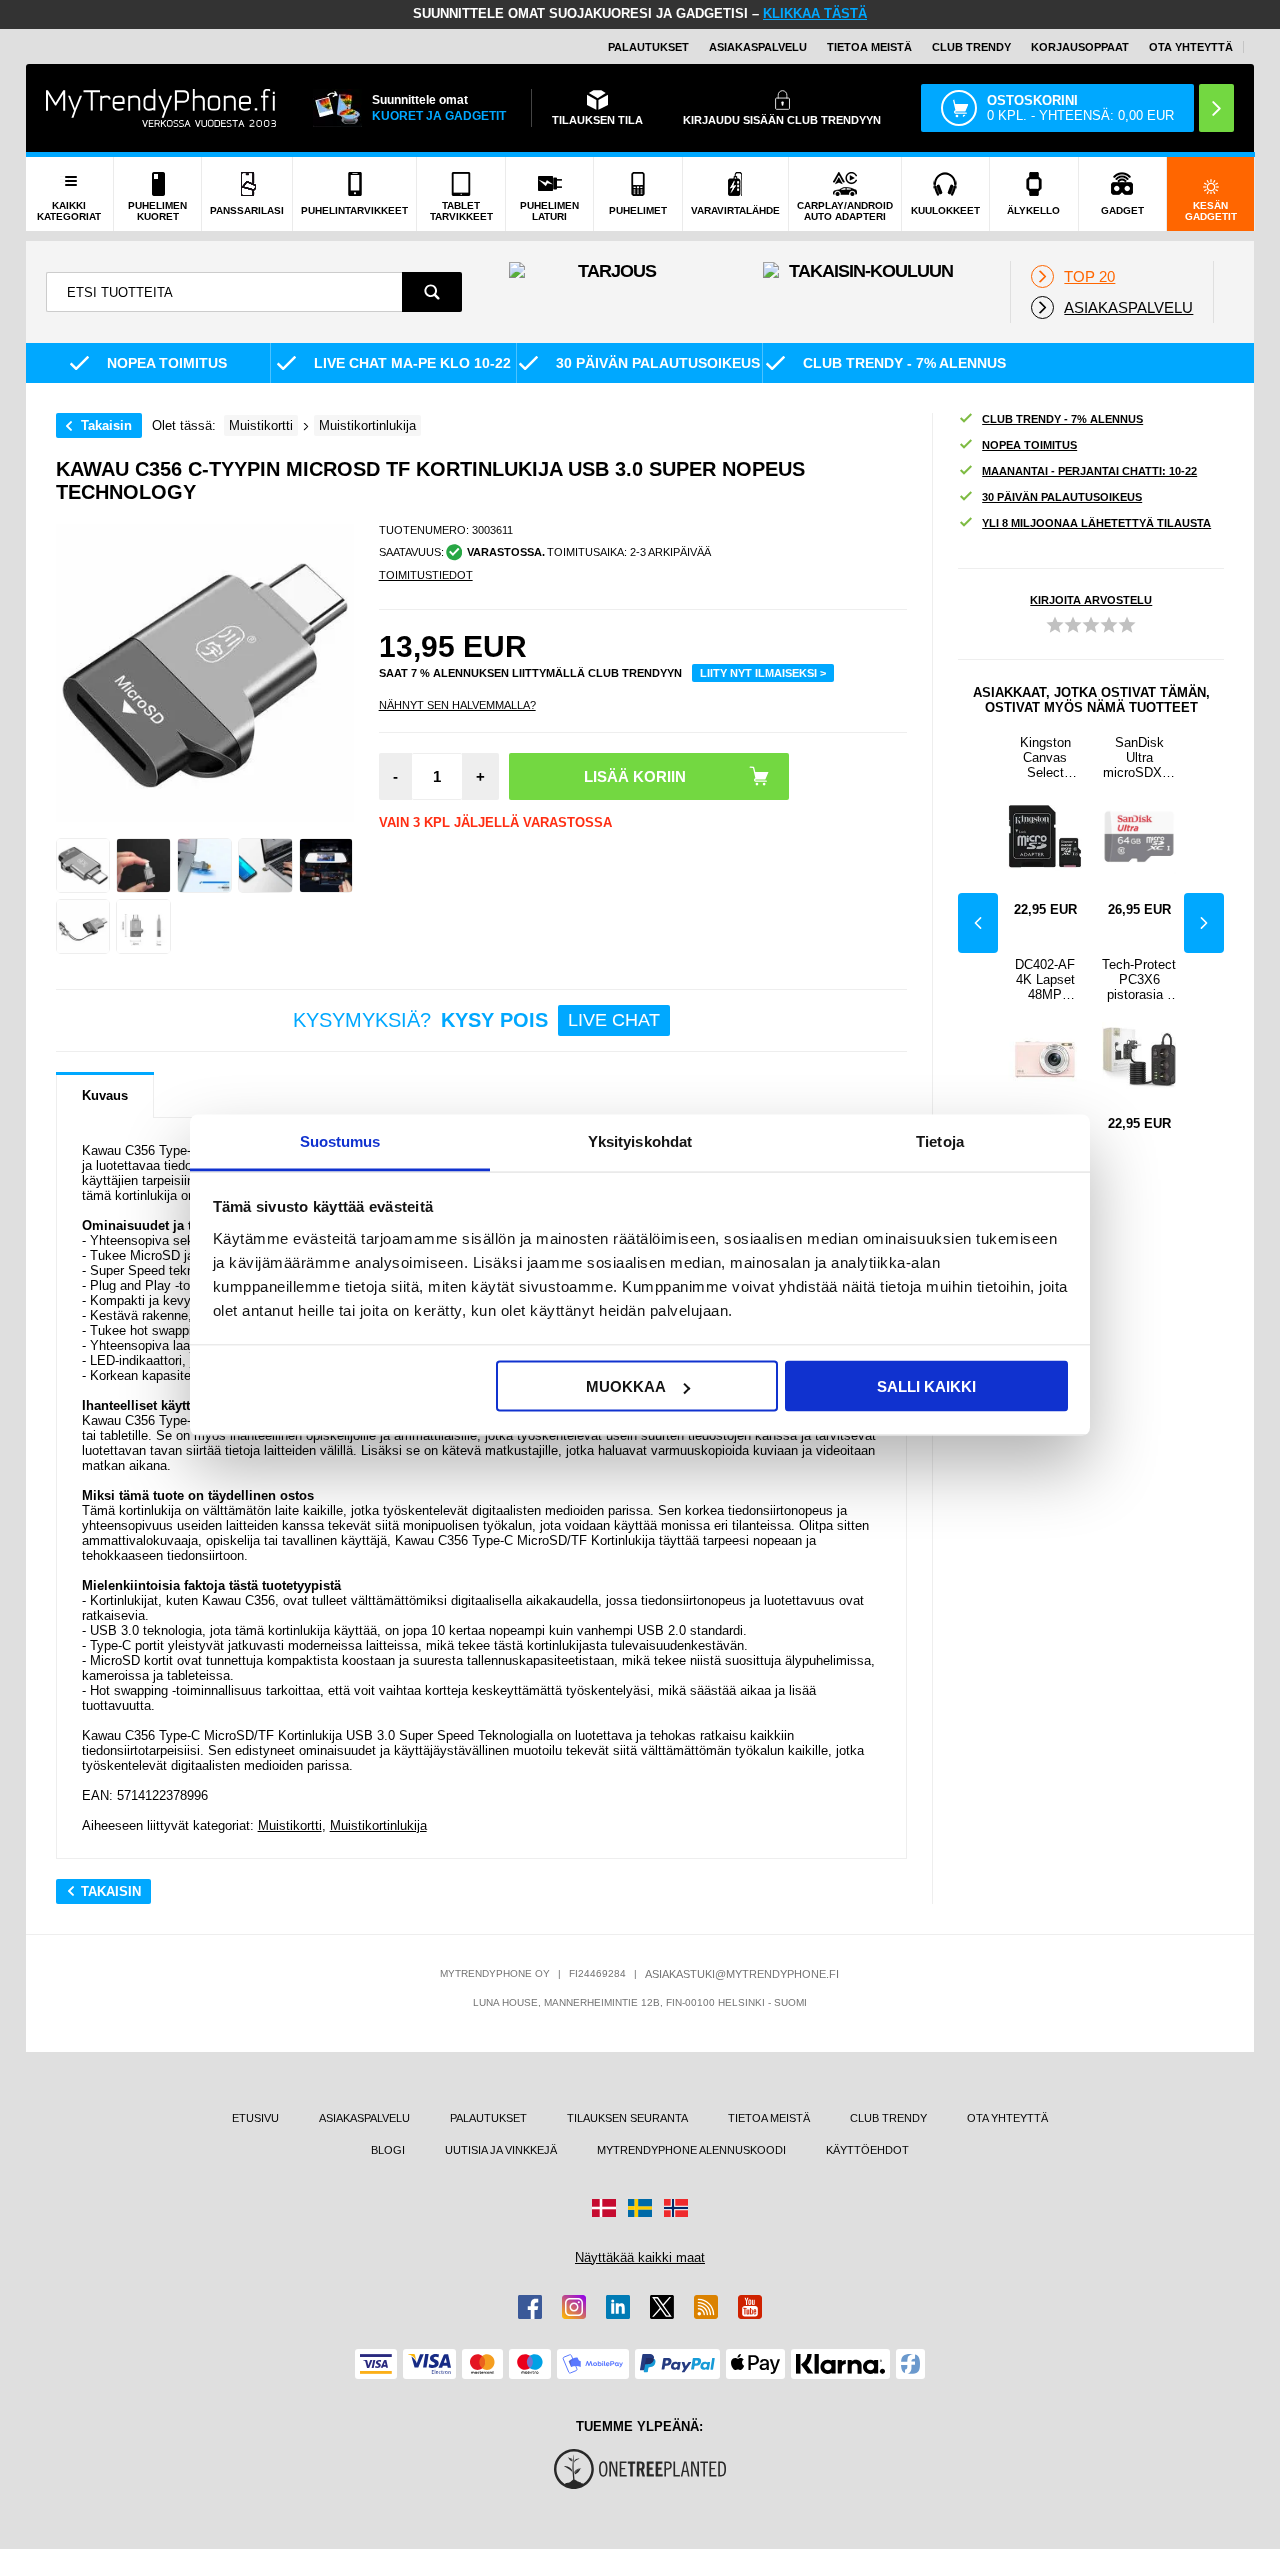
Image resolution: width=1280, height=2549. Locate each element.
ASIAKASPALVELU (758, 47)
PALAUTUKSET (648, 47)
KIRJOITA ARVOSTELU (1091, 600)
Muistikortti (290, 1825)
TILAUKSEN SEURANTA (627, 2118)
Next (1204, 923)
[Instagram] (574, 2307)
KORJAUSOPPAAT (1080, 47)
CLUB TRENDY (888, 2118)
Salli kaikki (926, 1386)
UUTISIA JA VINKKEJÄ (501, 2150)
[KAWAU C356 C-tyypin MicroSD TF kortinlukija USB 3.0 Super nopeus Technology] (83, 865)
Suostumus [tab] (340, 1140)
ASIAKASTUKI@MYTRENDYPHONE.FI (742, 1974)
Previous (978, 923)
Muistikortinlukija (378, 1825)
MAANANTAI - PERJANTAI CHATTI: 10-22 (1089, 471)
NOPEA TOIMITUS (1029, 445)
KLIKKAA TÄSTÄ (815, 13)
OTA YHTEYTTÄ (1191, 47)
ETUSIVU (255, 2118)
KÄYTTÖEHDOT (867, 2150)
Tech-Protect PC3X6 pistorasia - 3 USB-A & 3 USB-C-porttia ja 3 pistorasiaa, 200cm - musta (1139, 979)
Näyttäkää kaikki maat (640, 2257)
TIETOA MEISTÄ (869, 47)
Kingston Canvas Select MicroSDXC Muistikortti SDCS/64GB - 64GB (1045, 757)
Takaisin (106, 425)
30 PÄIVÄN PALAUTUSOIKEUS (1062, 497)
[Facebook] (530, 2307)
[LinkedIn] (618, 2307)
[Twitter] (662, 2307)
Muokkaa (626, 1386)
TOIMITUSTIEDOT (426, 575)
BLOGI (388, 2150)
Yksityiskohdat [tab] (640, 1140)
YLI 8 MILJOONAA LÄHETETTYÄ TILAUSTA (1096, 523)
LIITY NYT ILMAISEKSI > (763, 673)
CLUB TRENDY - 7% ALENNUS (1062, 419)
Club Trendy (971, 47)
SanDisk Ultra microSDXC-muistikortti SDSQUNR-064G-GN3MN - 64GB (1139, 757)
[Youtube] (750, 2307)
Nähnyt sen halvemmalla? (457, 705)
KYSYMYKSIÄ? (476, 1020)
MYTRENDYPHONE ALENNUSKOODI (691, 2150)
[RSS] (706, 2307)
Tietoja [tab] (940, 1140)
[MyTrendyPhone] (161, 108)
